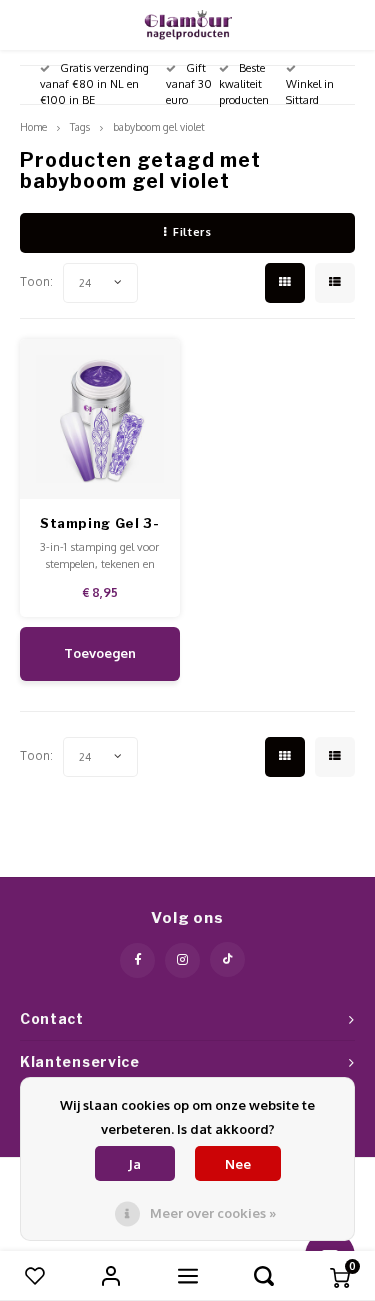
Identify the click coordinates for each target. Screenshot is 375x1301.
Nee (238, 1164)
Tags (80, 126)
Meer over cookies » (213, 1213)
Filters (192, 232)
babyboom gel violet (159, 126)
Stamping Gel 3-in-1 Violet (100, 524)
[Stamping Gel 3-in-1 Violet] (100, 419)
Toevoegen (100, 653)
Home (33, 126)
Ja (134, 1164)
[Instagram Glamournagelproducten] (182, 960)
